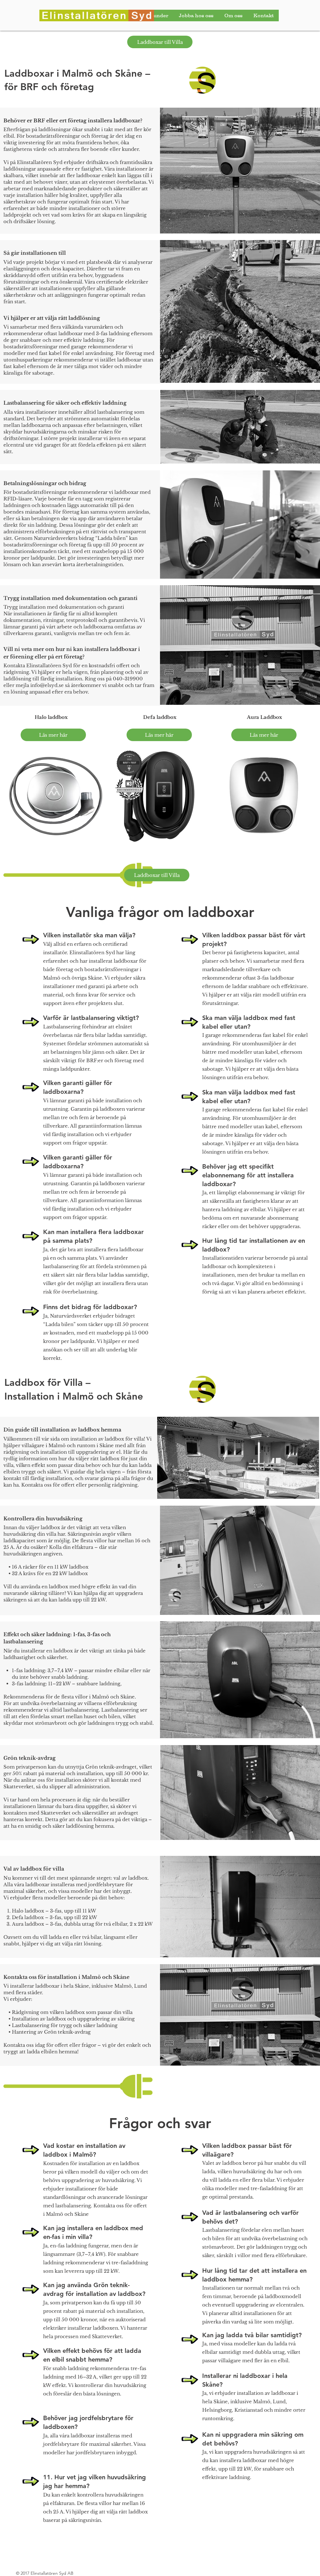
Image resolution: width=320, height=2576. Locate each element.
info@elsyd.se (47, 685)
